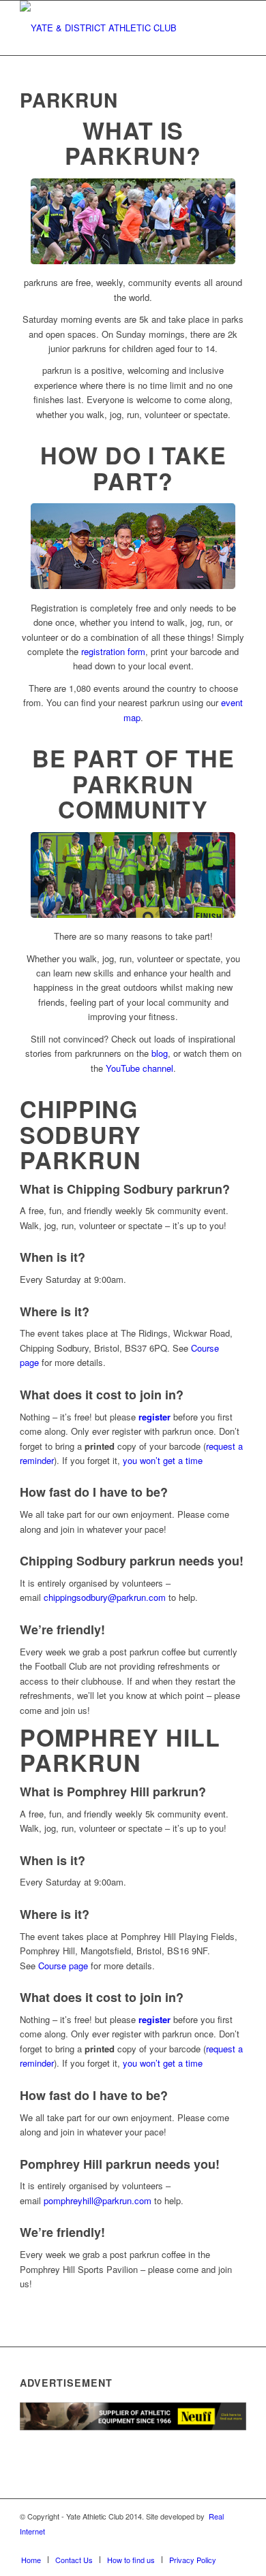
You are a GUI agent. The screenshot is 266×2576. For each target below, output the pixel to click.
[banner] (110, 28)
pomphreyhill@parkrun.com (98, 2200)
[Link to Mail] (236, 2545)
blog (160, 1053)
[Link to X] (175, 2545)
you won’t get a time (163, 1460)
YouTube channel (139, 1068)
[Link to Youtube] (216, 2545)
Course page (63, 1966)
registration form (113, 651)
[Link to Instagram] (195, 2545)
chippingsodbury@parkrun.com (105, 1597)
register (154, 1417)
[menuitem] (31, 2560)
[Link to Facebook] (154, 2545)
